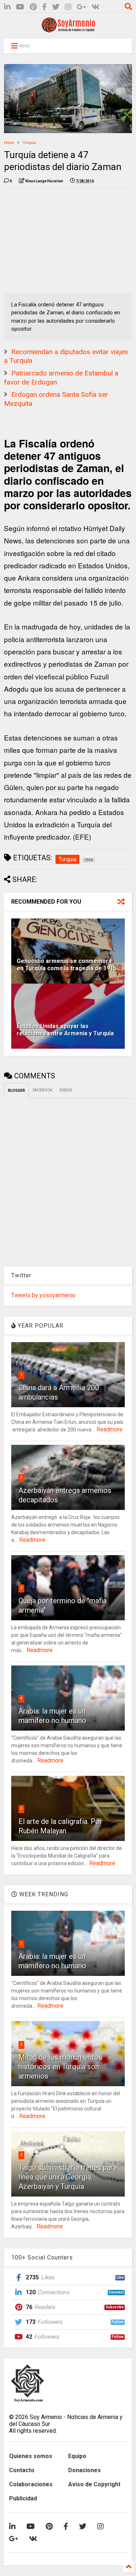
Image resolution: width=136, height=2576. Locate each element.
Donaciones (85, 2470)
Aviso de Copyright (94, 2484)
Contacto (22, 2470)
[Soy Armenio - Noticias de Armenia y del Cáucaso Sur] (68, 30)
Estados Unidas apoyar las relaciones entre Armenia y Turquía (65, 1030)
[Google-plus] (81, 7)
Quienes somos (31, 2456)
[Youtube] (20, 7)
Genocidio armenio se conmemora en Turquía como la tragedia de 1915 (67, 965)
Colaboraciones (31, 2484)
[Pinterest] (33, 7)
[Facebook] (44, 7)
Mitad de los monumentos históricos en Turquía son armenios (60, 2067)
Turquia (29, 143)
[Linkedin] (7, 7)
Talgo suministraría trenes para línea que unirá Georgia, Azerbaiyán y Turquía (68, 2177)
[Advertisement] (58, 239)
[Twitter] (56, 7)
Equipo (77, 2456)
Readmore (110, 1429)
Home (9, 143)
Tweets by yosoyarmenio (43, 1295)
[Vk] (96, 7)
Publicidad (23, 2498)
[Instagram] (68, 7)
